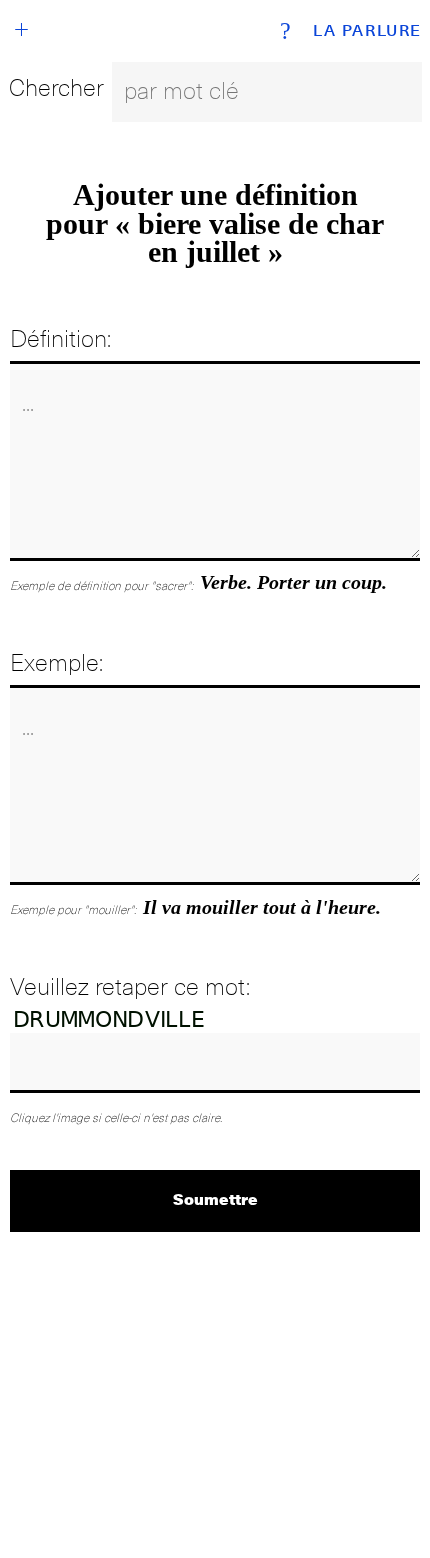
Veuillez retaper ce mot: (130, 986)
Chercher (56, 87)
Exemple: (56, 662)
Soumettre (215, 1198)
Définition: (60, 338)
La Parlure (367, 31)
